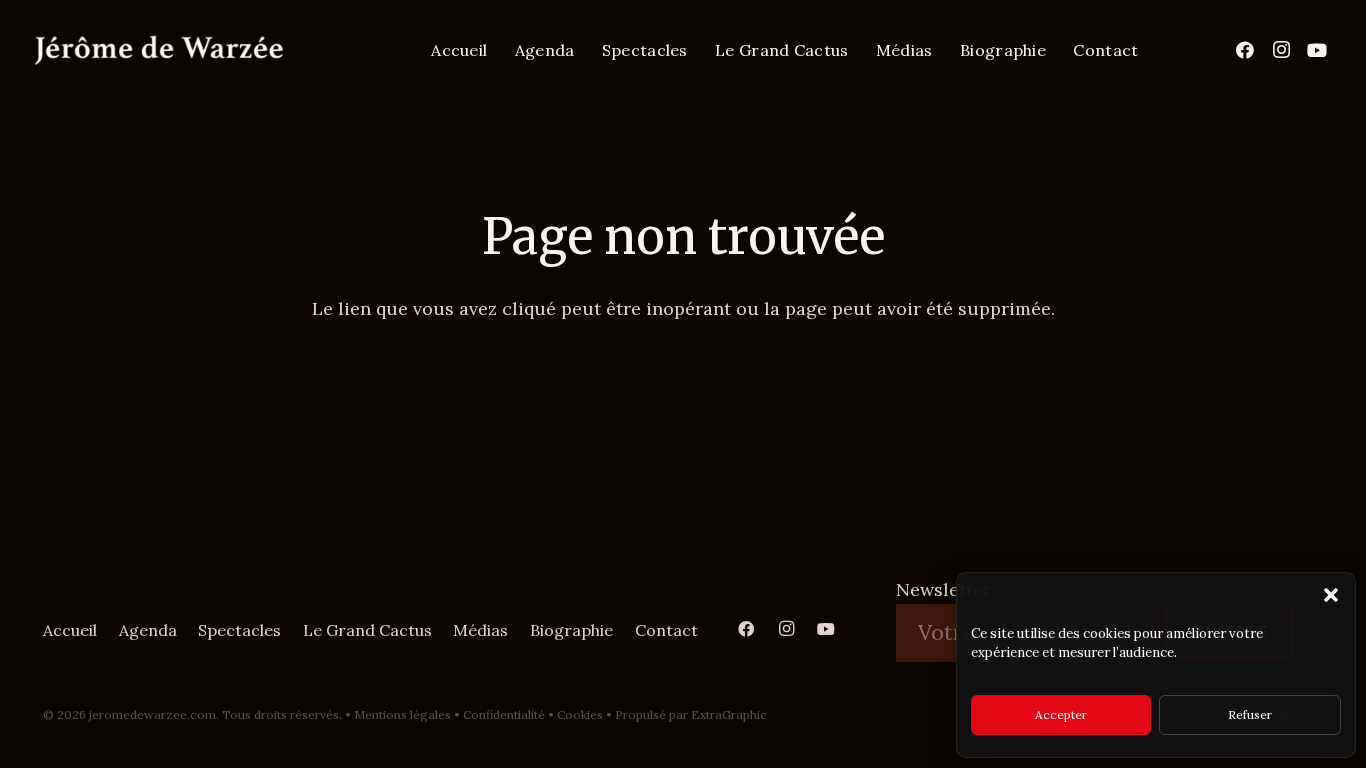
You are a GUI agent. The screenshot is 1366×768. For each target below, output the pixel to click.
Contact (666, 630)
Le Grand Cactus (367, 630)
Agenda (148, 630)
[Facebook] (1245, 50)
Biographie (571, 630)
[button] (1331, 595)
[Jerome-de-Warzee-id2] (159, 50)
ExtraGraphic (729, 714)
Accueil (70, 630)
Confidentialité (504, 714)
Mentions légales (402, 714)
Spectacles (239, 630)
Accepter (1061, 714)
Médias (480, 630)
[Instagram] (1281, 50)
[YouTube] (1317, 50)
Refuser (1250, 714)
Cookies (580, 714)
